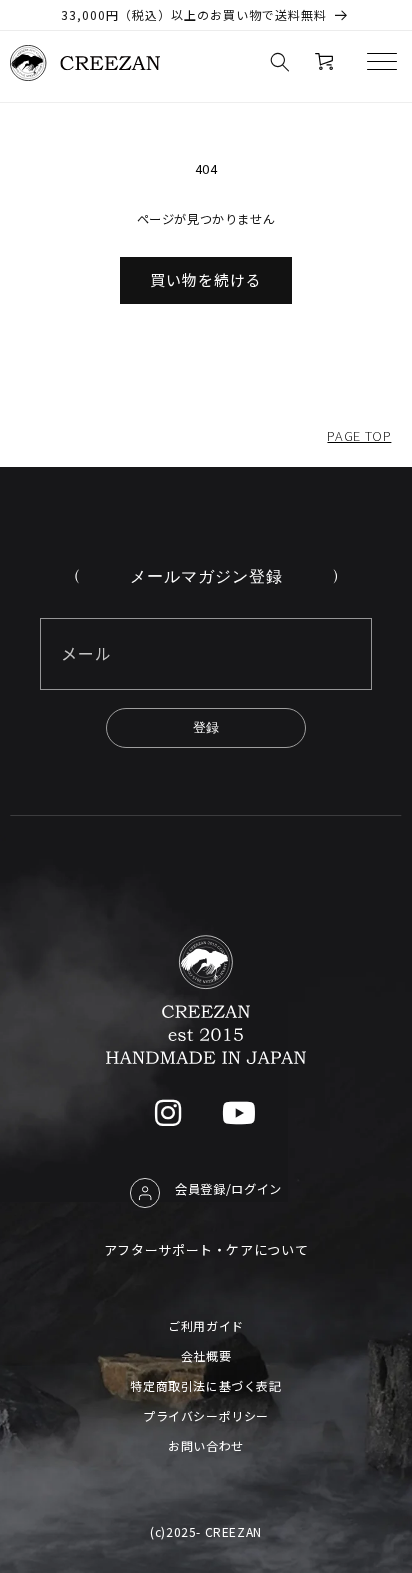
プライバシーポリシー (206, 1415)
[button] (280, 62)
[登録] (206, 728)
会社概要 (206, 1355)
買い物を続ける (206, 279)
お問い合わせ (206, 1445)
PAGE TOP (359, 435)
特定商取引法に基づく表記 (205, 1385)
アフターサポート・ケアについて (206, 1249)
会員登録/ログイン (228, 1189)
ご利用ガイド (206, 1325)
